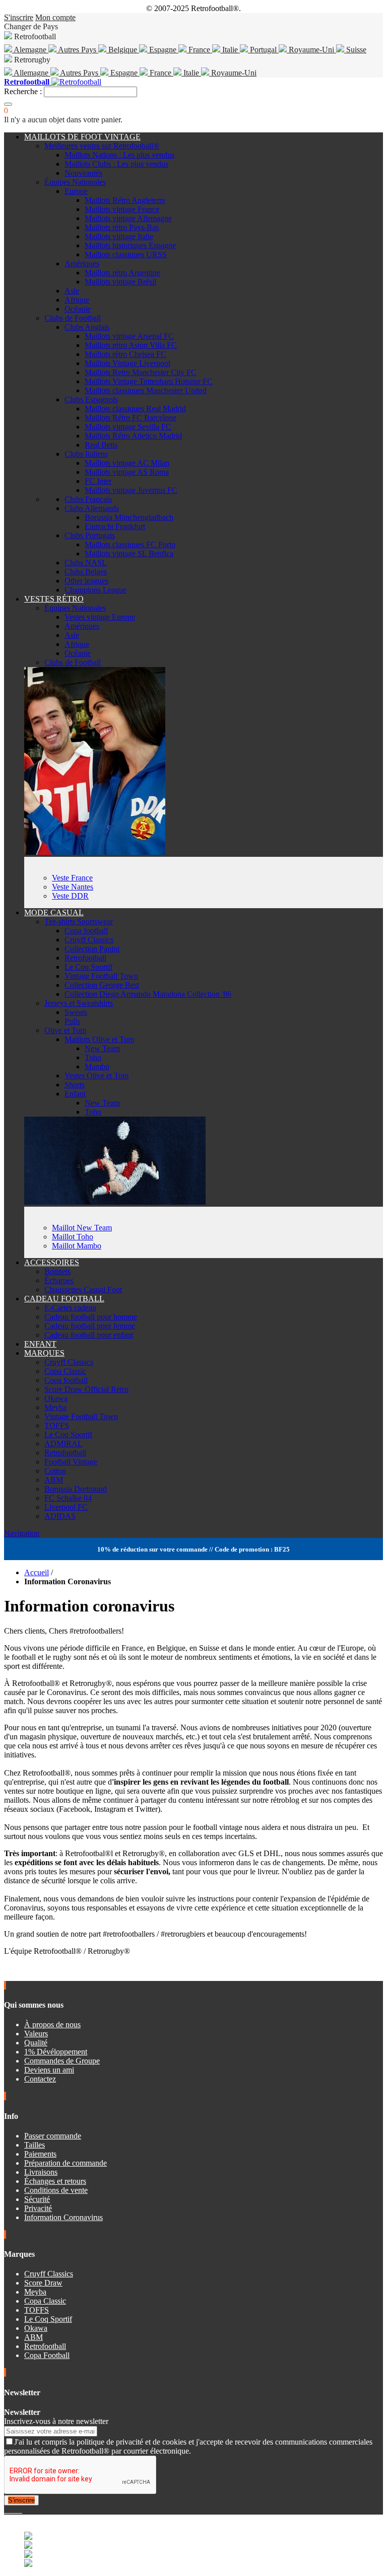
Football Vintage (71, 1462)
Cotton (55, 1471)
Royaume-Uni (311, 50)
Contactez (40, 2079)
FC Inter (98, 481)
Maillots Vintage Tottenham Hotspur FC (149, 381)
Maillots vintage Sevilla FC (128, 427)
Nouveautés (83, 173)
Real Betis (101, 445)
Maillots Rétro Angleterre (125, 200)
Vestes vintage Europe (100, 617)
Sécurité (37, 2199)
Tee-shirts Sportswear (79, 922)
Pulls (72, 1021)
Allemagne (31, 73)
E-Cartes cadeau (70, 1308)
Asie (72, 291)
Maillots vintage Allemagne (128, 218)
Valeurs (36, 2034)
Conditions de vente (56, 2190)
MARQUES (44, 1353)
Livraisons (41, 2172)
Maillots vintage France (122, 209)
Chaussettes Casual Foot (83, 1290)
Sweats (76, 1012)
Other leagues (86, 581)
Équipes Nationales (75, 182)
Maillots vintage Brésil (120, 282)
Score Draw (43, 2283)
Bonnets (57, 1271)
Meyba (55, 1407)
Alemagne (30, 50)
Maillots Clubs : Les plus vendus (116, 164)
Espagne (163, 50)
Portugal (263, 50)
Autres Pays (77, 50)
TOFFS (57, 1425)
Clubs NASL (86, 563)
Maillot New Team (82, 1228)
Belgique (123, 50)
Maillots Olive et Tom (99, 1039)
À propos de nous (52, 2025)
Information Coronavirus (63, 2217)
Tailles (35, 2145)
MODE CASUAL (54, 912)
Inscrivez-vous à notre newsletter (56, 2421)
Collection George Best (102, 985)
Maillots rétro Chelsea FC (125, 354)
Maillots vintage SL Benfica (129, 554)
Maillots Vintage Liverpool (127, 363)
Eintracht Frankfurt (115, 526)
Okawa (56, 1398)
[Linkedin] (18, 2510)
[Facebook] (6, 2510)
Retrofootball (85, 958)
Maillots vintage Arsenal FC (129, 336)
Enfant (75, 1094)
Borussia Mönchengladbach (129, 517)
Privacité (38, 2208)
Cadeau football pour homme (91, 1317)
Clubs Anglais (87, 327)
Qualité (36, 2043)
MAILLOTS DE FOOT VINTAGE (82, 137)
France (199, 50)
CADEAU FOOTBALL (64, 1299)
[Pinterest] (21, 2510)
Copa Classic (65, 1371)
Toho (93, 1057)
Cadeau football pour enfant (89, 1335)
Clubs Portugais (90, 535)
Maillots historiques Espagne (130, 245)
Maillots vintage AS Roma (127, 472)
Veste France (72, 878)
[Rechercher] (8, 104)
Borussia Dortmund (76, 1489)
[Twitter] (10, 2510)
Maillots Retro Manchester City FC (141, 372)
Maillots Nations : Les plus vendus (119, 155)
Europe (76, 191)
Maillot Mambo (77, 1246)
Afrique (77, 300)
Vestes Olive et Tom (96, 1076)
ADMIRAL (63, 1444)
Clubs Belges (86, 572)
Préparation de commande (66, 2163)
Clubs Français (88, 499)
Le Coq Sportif (88, 967)
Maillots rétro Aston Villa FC (131, 345)
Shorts (75, 1085)
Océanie (78, 309)
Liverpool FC (66, 1507)
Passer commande (53, 2136)
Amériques (82, 264)
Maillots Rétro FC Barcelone (131, 418)
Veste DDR (70, 896)
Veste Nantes (73, 887)
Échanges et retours (55, 2181)
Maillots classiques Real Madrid (135, 409)
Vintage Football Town (101, 976)
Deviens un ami (49, 2070)
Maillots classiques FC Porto (130, 544)
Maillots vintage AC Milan (127, 463)
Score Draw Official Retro (86, 1389)
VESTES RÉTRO (54, 599)
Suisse (355, 50)
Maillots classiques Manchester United (146, 390)
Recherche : (23, 91)
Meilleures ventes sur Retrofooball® (102, 146)
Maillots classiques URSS (126, 254)
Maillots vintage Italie (119, 236)
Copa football (86, 931)
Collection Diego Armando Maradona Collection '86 (148, 994)
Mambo (97, 1066)
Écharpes (59, 1280)
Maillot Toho (73, 1237)
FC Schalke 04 (68, 1498)
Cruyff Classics (89, 940)
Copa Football (47, 2355)
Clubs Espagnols (91, 399)
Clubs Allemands (92, 508)
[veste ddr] (95, 852)
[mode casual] (115, 1202)
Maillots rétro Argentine (122, 273)
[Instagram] (14, 2510)
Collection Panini (92, 949)
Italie (230, 50)
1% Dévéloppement (56, 2052)
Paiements (40, 2154)
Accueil (37, 1572)
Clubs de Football (73, 318)
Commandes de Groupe (62, 2061)
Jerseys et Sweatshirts (79, 1003)
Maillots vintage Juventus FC (131, 490)
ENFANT (40, 1344)
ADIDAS (60, 1516)
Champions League (95, 590)
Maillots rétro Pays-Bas (122, 227)
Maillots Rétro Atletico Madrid (133, 436)
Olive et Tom (65, 1030)
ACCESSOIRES (52, 1262)
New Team (102, 1048)
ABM (54, 1480)
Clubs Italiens (86, 454)
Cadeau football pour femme (90, 1326)
